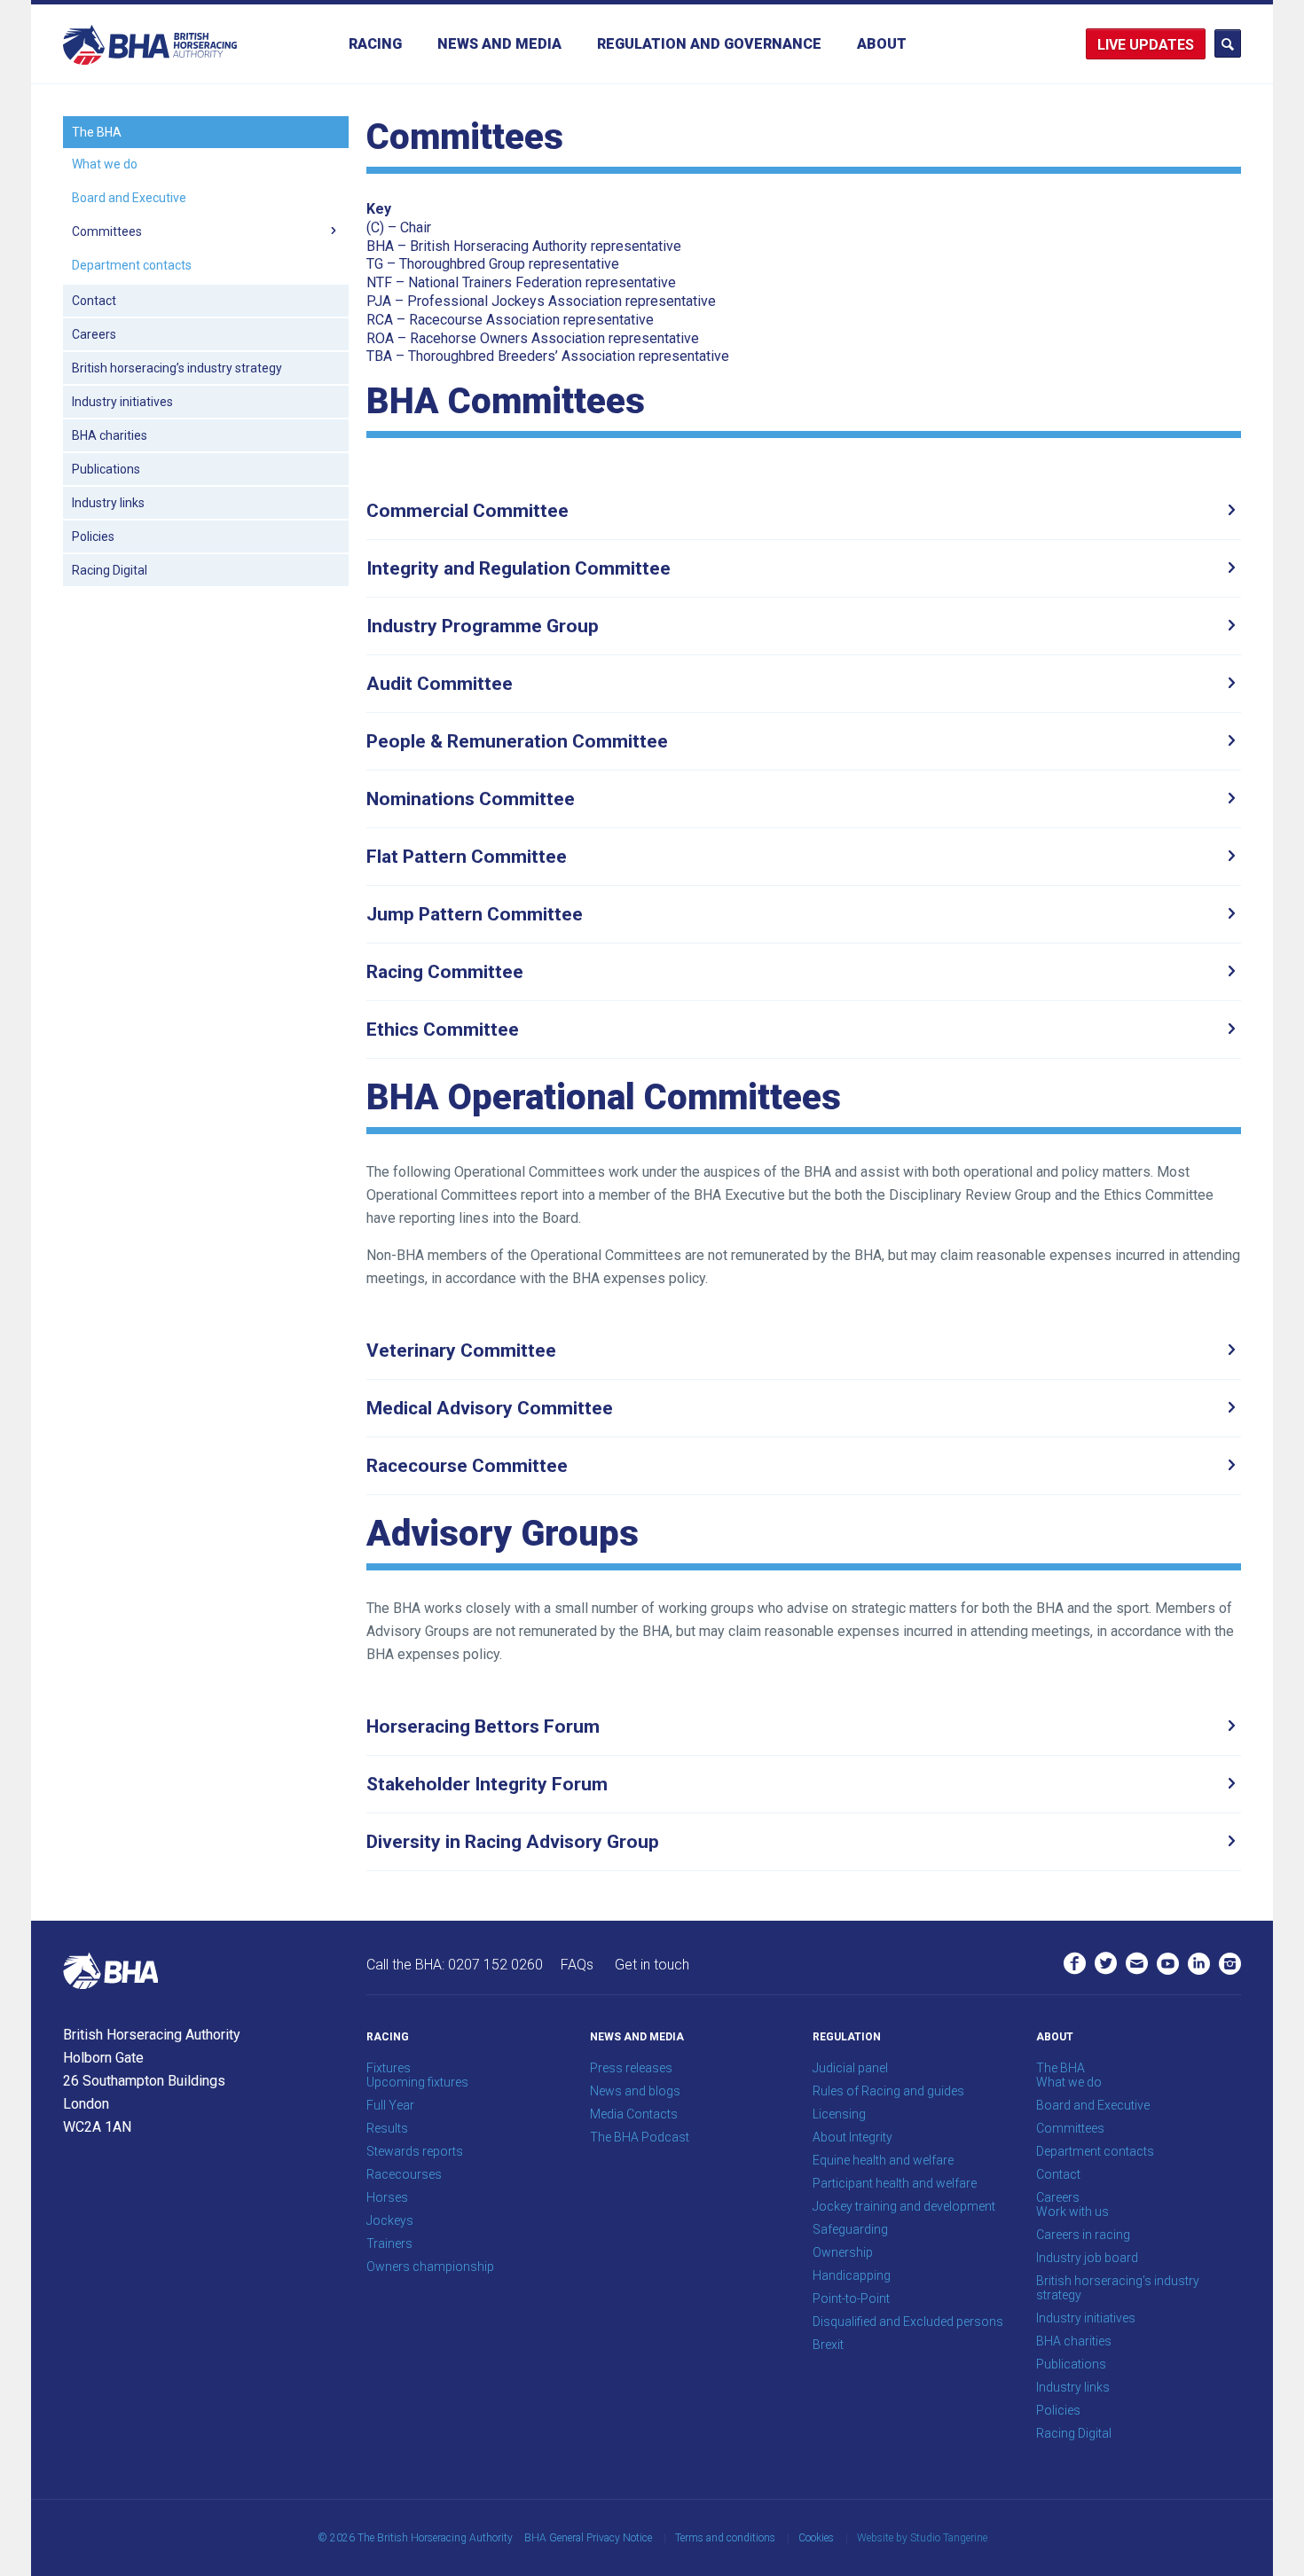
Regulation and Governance (709, 44)
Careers (94, 334)
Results (387, 2128)
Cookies (816, 2538)
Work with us (1072, 2212)
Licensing (839, 2114)
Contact (94, 301)
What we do (105, 164)
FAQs (577, 1965)
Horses (387, 2197)
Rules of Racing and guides (888, 2091)
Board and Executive (129, 198)
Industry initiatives (122, 402)
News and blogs (635, 2091)
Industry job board (1087, 2258)
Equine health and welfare (883, 2160)
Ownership (843, 2252)
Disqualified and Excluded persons (908, 2322)
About (882, 44)
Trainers (389, 2243)
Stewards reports (415, 2151)
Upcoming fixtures (417, 2082)
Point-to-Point (851, 2298)
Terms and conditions (725, 2538)
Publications (106, 469)
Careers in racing (1083, 2235)
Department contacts (132, 265)
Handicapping (852, 2275)
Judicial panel (850, 2068)
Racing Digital (110, 570)
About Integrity (852, 2137)
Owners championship (430, 2267)
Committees (107, 231)
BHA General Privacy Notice (588, 2538)
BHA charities (110, 435)
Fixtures (389, 2068)
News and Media (499, 44)
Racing (375, 44)
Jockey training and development (904, 2206)
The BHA (97, 132)
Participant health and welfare (895, 2183)
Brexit (828, 2345)
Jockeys (390, 2220)
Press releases (631, 2068)
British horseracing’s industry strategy (177, 368)
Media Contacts (634, 2114)
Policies (93, 536)
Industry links (108, 503)
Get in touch (652, 1965)
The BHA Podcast (640, 2137)
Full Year (390, 2105)
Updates (1162, 45)
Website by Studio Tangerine (922, 2538)
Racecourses (404, 2174)
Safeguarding (850, 2229)
